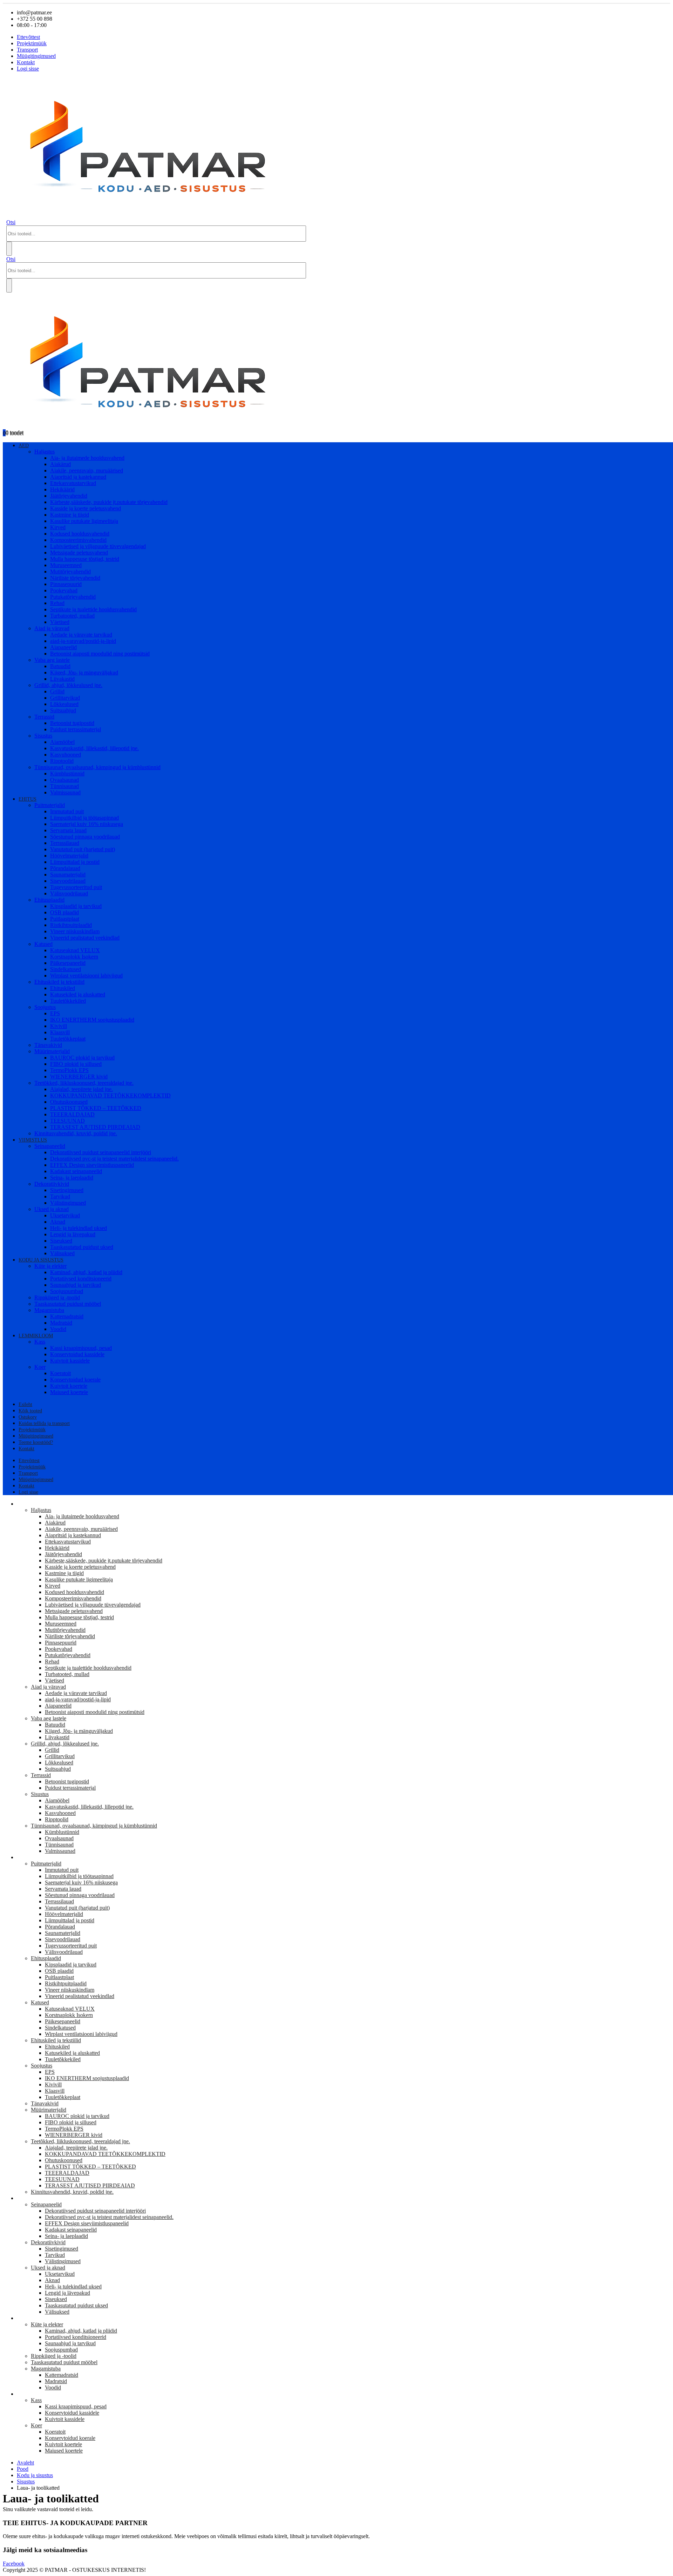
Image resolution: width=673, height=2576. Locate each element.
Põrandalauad (65, 868)
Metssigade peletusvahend (79, 553)
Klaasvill (60, 1032)
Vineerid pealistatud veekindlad (85, 938)
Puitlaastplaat (65, 919)
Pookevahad (64, 590)
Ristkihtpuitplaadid (71, 925)
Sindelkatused (66, 969)
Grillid (57, 691)
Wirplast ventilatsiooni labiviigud (86, 976)
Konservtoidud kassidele (77, 1354)
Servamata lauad (68, 830)
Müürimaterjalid (52, 1051)
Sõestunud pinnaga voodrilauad (85, 837)
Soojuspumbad (67, 1291)
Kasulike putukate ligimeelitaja (84, 521)
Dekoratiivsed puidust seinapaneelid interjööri (101, 1152)
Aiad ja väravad (52, 628)
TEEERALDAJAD (72, 1114)
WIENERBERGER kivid (79, 1077)
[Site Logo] (155, 216)
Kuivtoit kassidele (70, 1361)
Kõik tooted (30, 1411)
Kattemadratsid (67, 1316)
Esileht (25, 1404)
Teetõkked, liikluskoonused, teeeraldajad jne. (84, 1083)
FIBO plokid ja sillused (76, 1064)
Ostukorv (28, 1417)
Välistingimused (68, 1203)
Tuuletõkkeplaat (68, 1039)
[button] (11, 222)
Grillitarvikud (65, 698)
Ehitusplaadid (49, 900)
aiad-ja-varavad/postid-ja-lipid (83, 641)
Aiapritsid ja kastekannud (78, 477)
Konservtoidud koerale (75, 1380)
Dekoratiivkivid (52, 1184)
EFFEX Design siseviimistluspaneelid (92, 1165)
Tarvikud (60, 1196)
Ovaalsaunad (64, 780)
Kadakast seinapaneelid (76, 1171)
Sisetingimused (67, 1190)
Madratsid (61, 1323)
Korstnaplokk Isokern (74, 957)
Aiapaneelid (63, 647)
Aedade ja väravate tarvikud (81, 635)
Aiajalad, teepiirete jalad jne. (81, 1089)
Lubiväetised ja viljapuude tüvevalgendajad (98, 546)
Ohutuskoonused (69, 1102)
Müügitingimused (36, 56)
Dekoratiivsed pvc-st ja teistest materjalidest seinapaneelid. (114, 1159)
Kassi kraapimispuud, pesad (81, 1348)
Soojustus (45, 1007)
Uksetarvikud (65, 1215)
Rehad (57, 603)
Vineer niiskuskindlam (75, 931)
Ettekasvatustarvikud (73, 483)
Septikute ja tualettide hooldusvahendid (93, 609)
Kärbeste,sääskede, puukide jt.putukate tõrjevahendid (109, 502)
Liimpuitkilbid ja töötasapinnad (84, 818)
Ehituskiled (63, 988)
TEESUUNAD (67, 1121)
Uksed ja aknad (52, 1209)
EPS (55, 1013)
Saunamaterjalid (68, 875)
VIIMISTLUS (33, 1140)
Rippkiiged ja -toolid (57, 1297)
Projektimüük (32, 43)
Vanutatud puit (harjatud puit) (83, 849)
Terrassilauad (65, 843)
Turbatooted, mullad (72, 616)
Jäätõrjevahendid (69, 496)
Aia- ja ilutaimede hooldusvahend (87, 458)
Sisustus (43, 736)
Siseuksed (61, 1241)
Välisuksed (62, 1253)
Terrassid (44, 717)
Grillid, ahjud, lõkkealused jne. (68, 685)
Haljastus (45, 452)
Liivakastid (62, 679)
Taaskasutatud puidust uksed (82, 1247)
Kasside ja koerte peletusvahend (86, 508)
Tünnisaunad (64, 786)
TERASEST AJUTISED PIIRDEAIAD (95, 1127)
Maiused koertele (69, 1392)
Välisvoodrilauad (69, 893)
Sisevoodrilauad (68, 881)
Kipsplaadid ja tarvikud (76, 906)
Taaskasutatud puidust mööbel (68, 1304)
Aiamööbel (62, 742)
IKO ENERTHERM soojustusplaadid (92, 1020)
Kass (40, 1342)
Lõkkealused (64, 704)
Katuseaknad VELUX (75, 950)
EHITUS (28, 799)
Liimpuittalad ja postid (75, 862)
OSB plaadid (64, 912)
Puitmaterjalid (50, 805)
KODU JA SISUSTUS (41, 1260)
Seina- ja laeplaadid (72, 1178)
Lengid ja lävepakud (73, 1234)
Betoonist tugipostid (72, 723)
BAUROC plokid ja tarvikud (82, 1058)
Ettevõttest (28, 37)
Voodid (58, 1329)
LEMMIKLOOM (36, 1336)
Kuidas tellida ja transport (44, 1423)
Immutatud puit (67, 811)
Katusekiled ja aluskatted (78, 994)
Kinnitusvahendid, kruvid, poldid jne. (76, 1133)
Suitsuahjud (63, 710)
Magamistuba (49, 1310)
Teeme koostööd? (36, 1442)
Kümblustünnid (67, 774)
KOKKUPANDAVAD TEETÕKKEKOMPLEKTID (110, 1095)
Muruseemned (66, 565)
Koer (40, 1367)
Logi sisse (28, 69)
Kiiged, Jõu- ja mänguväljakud (84, 672)
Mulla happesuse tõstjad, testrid (85, 559)
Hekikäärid (62, 489)
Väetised (60, 622)
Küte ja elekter (50, 1266)
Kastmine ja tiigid (70, 515)
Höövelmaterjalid (69, 856)
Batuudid (60, 666)
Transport (27, 50)
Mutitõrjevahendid (70, 571)
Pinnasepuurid (66, 584)
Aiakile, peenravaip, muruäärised (87, 470)
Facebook (14, 2564)
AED (24, 446)
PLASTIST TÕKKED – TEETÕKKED (96, 1108)
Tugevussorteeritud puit (76, 887)
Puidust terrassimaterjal (76, 729)
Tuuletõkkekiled (68, 1001)
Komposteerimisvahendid (78, 540)
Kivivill (59, 1026)
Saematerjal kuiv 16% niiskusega (87, 824)
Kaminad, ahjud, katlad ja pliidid (86, 1272)
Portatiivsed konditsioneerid (81, 1279)
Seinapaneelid (50, 1146)
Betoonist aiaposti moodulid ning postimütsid (100, 654)
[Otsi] (9, 249)
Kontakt (26, 62)
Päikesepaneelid (68, 963)
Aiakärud (60, 464)
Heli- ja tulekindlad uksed (79, 1228)
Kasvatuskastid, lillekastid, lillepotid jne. (94, 748)
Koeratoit (60, 1373)
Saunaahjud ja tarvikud (76, 1285)
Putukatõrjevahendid (73, 597)
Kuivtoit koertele (69, 1386)
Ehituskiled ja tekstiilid (59, 982)
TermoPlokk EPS (69, 1070)
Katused (43, 944)
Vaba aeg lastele (52, 660)
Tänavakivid (48, 1045)
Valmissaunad (65, 792)
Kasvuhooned (66, 755)
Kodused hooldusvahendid (80, 534)
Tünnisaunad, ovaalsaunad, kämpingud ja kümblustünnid (97, 767)
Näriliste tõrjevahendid (75, 578)
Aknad (58, 1222)
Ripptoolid (62, 761)
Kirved (58, 527)
